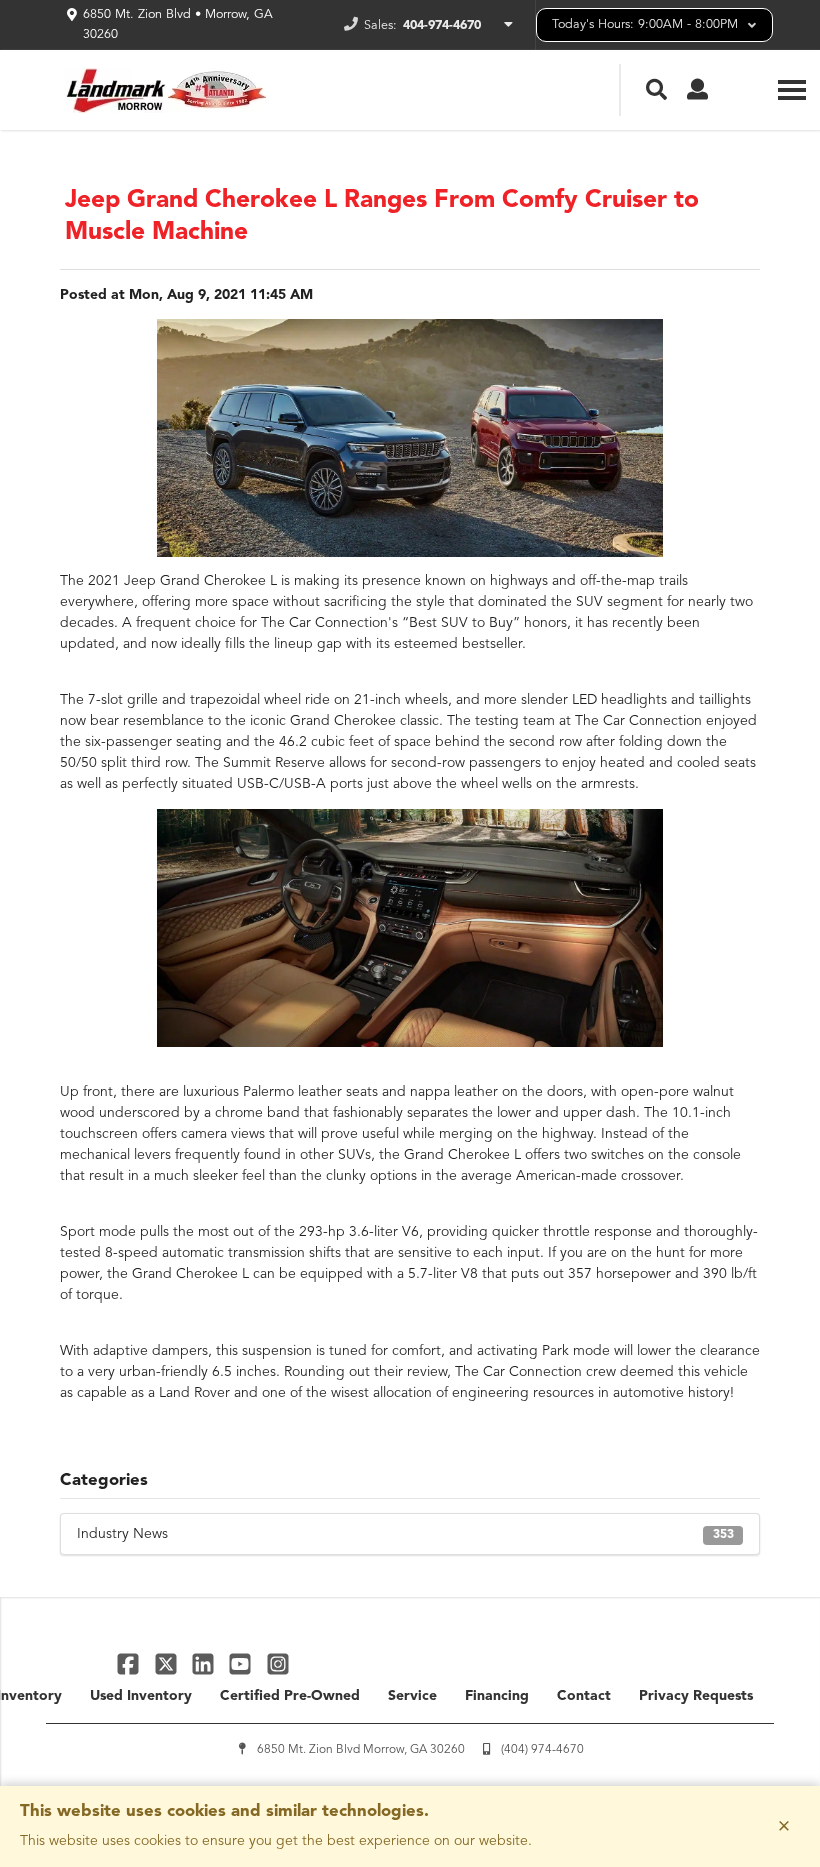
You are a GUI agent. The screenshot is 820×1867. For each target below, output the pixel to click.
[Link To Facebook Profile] (130, 1663)
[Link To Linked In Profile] (205, 1663)
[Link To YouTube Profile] (242, 1663)
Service (412, 1696)
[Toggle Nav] (792, 89)
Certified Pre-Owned (290, 1696)
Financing (497, 1696)
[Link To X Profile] (167, 1663)
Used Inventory (141, 1696)
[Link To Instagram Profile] (278, 1663)
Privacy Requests (696, 1696)
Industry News (405, 1534)
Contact (584, 1696)
